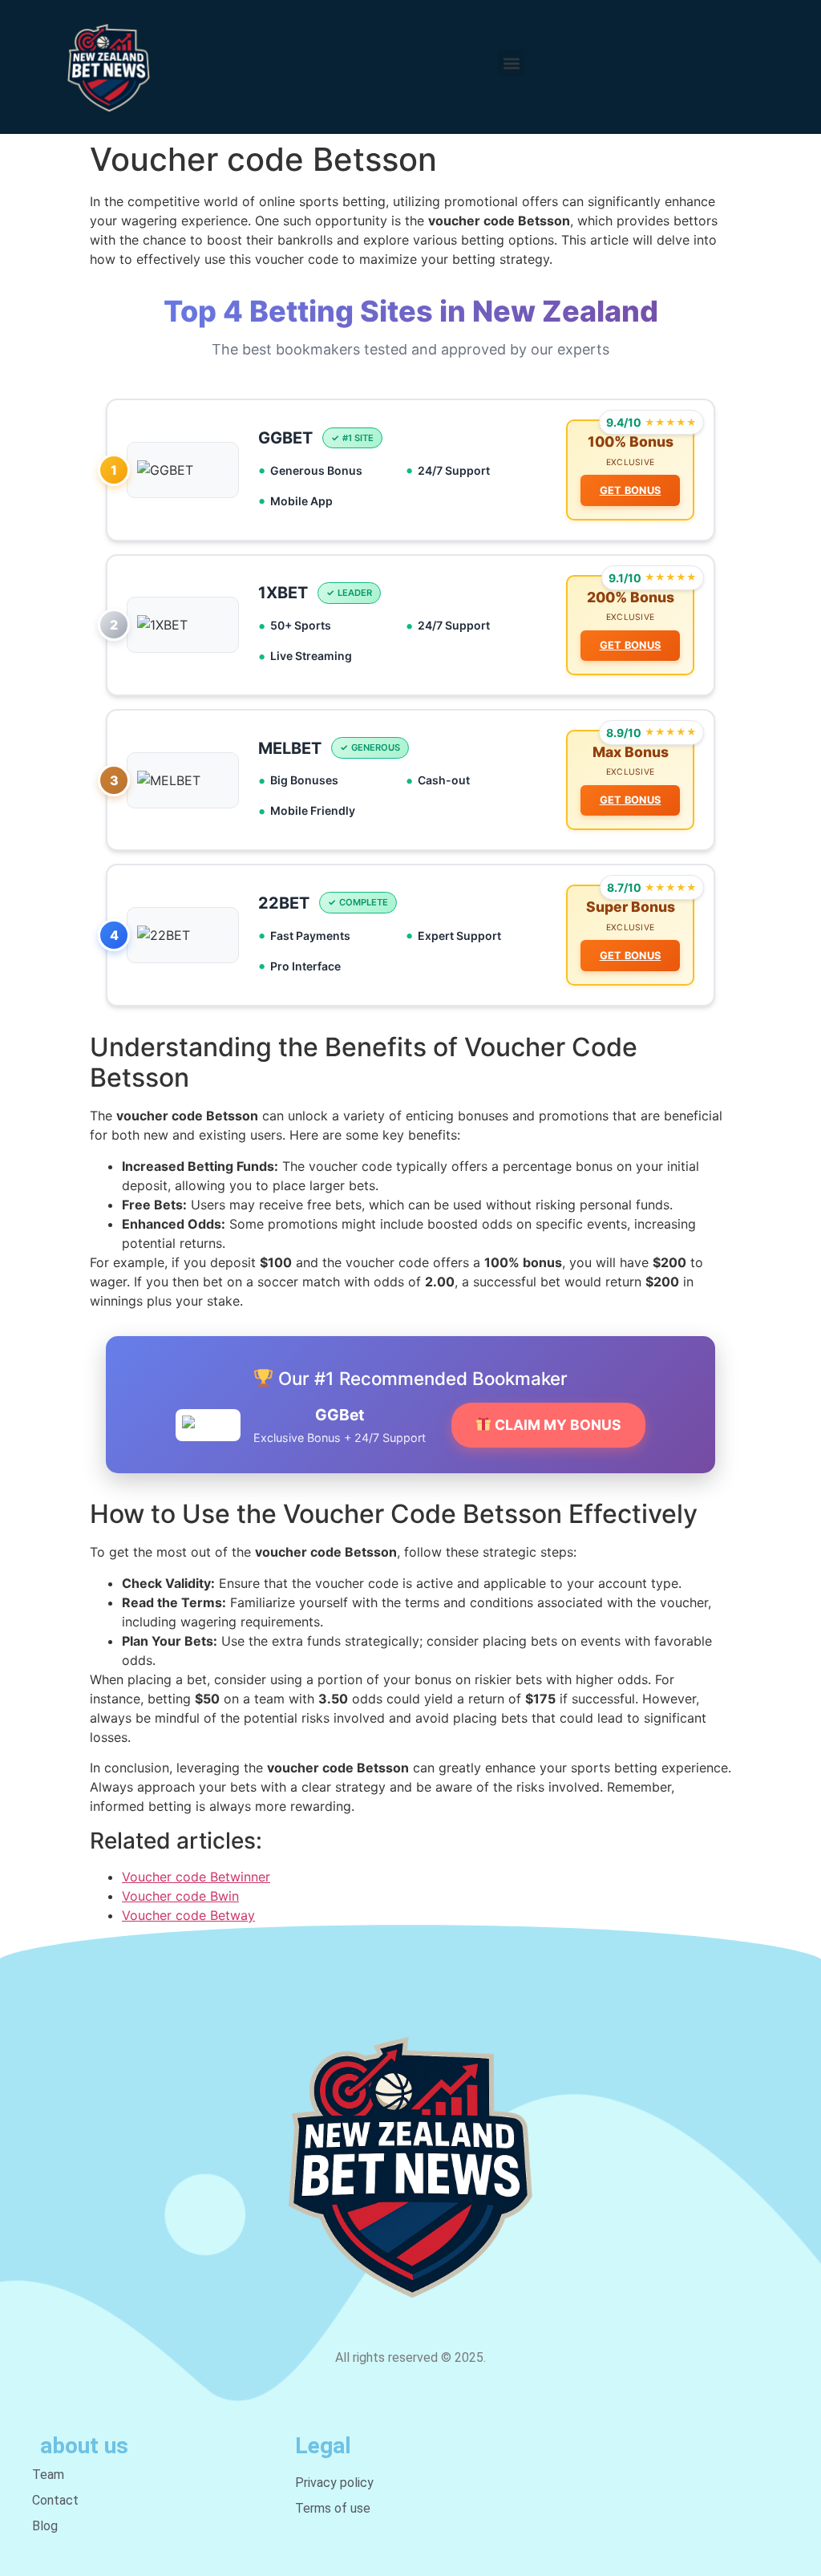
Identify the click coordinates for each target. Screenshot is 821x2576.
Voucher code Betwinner (196, 1877)
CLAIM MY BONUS (556, 1425)
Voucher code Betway (188, 1915)
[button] (511, 63)
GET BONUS (631, 490)
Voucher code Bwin (180, 1896)
